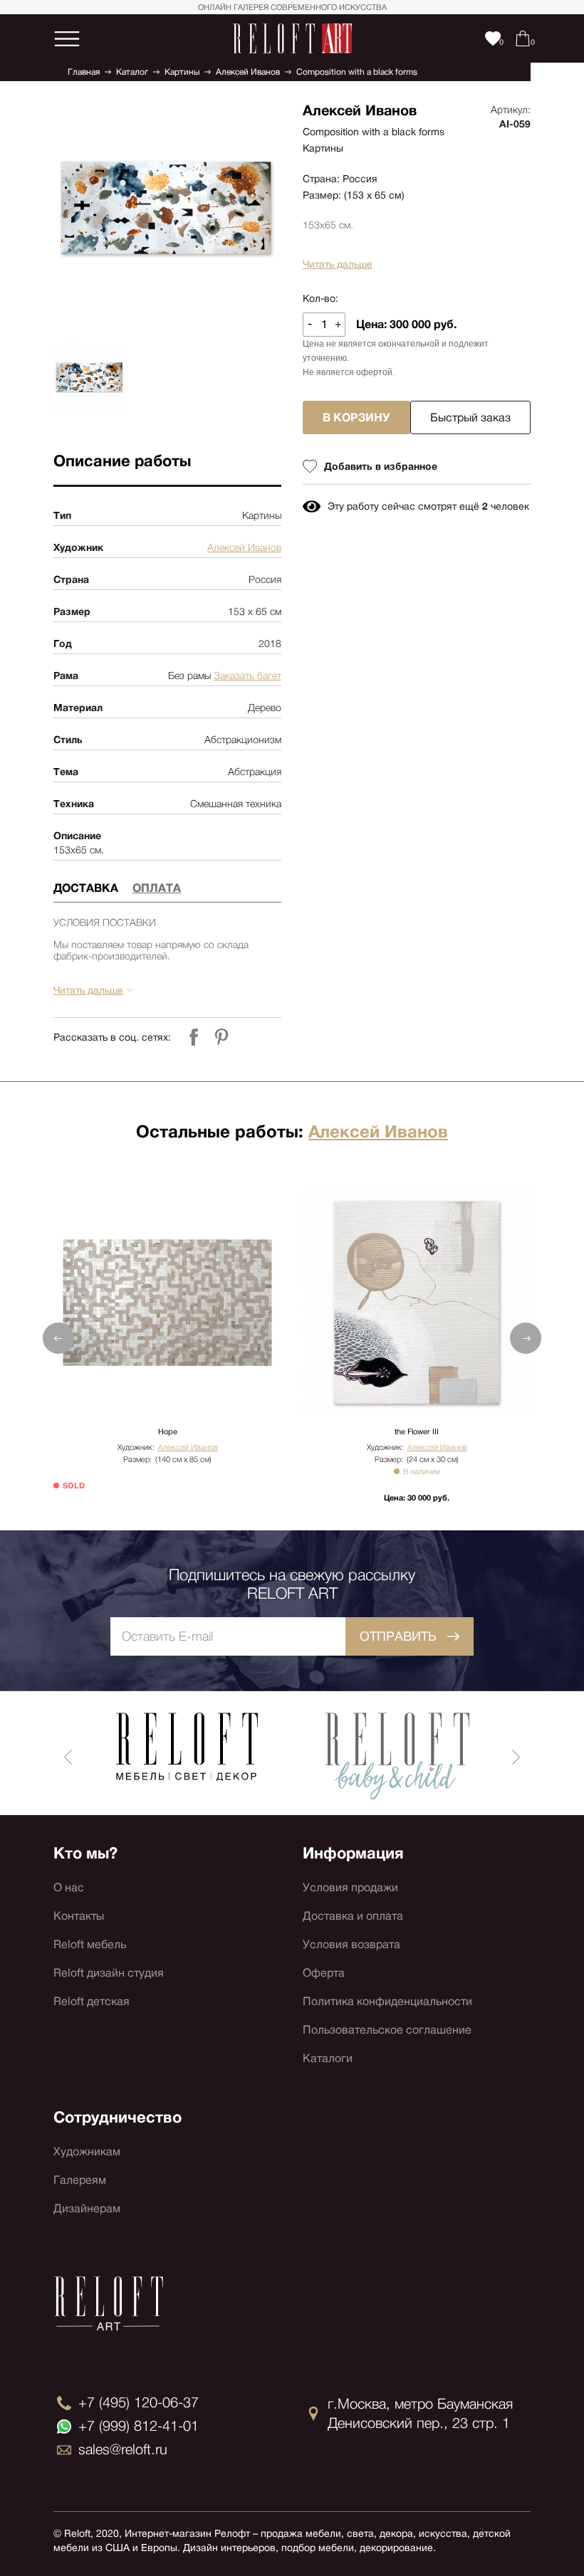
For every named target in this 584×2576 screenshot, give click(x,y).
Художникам (87, 2151)
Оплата (157, 888)
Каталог (132, 72)
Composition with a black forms (357, 72)
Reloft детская (92, 2001)
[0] (523, 38)
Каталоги (328, 2058)
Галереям (80, 2180)
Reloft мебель (90, 1944)
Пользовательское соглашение (387, 2030)
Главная (84, 72)
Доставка (86, 888)
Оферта (324, 1973)
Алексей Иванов (248, 72)
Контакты (79, 1916)
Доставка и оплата (353, 1916)
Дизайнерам (87, 2208)
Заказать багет (247, 675)
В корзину (356, 417)
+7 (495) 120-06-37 (139, 2402)
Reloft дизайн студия (109, 1973)
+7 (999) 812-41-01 (139, 2426)
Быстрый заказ (470, 417)
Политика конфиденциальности (387, 2001)
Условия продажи (350, 1887)
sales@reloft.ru (123, 2449)
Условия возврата (351, 1944)
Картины (182, 72)
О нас (69, 1887)
